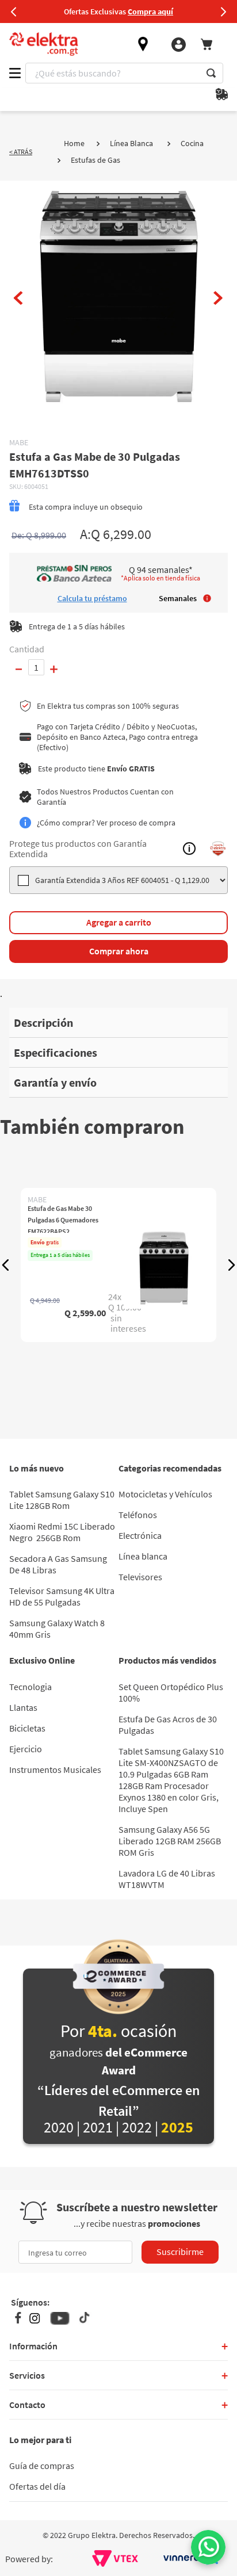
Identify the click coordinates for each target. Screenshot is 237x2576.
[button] (6, 1265)
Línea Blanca (131, 143)
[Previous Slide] (14, 12)
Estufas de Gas (95, 160)
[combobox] (124, 73)
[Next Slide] (223, 12)
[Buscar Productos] (211, 73)
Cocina (192, 143)
